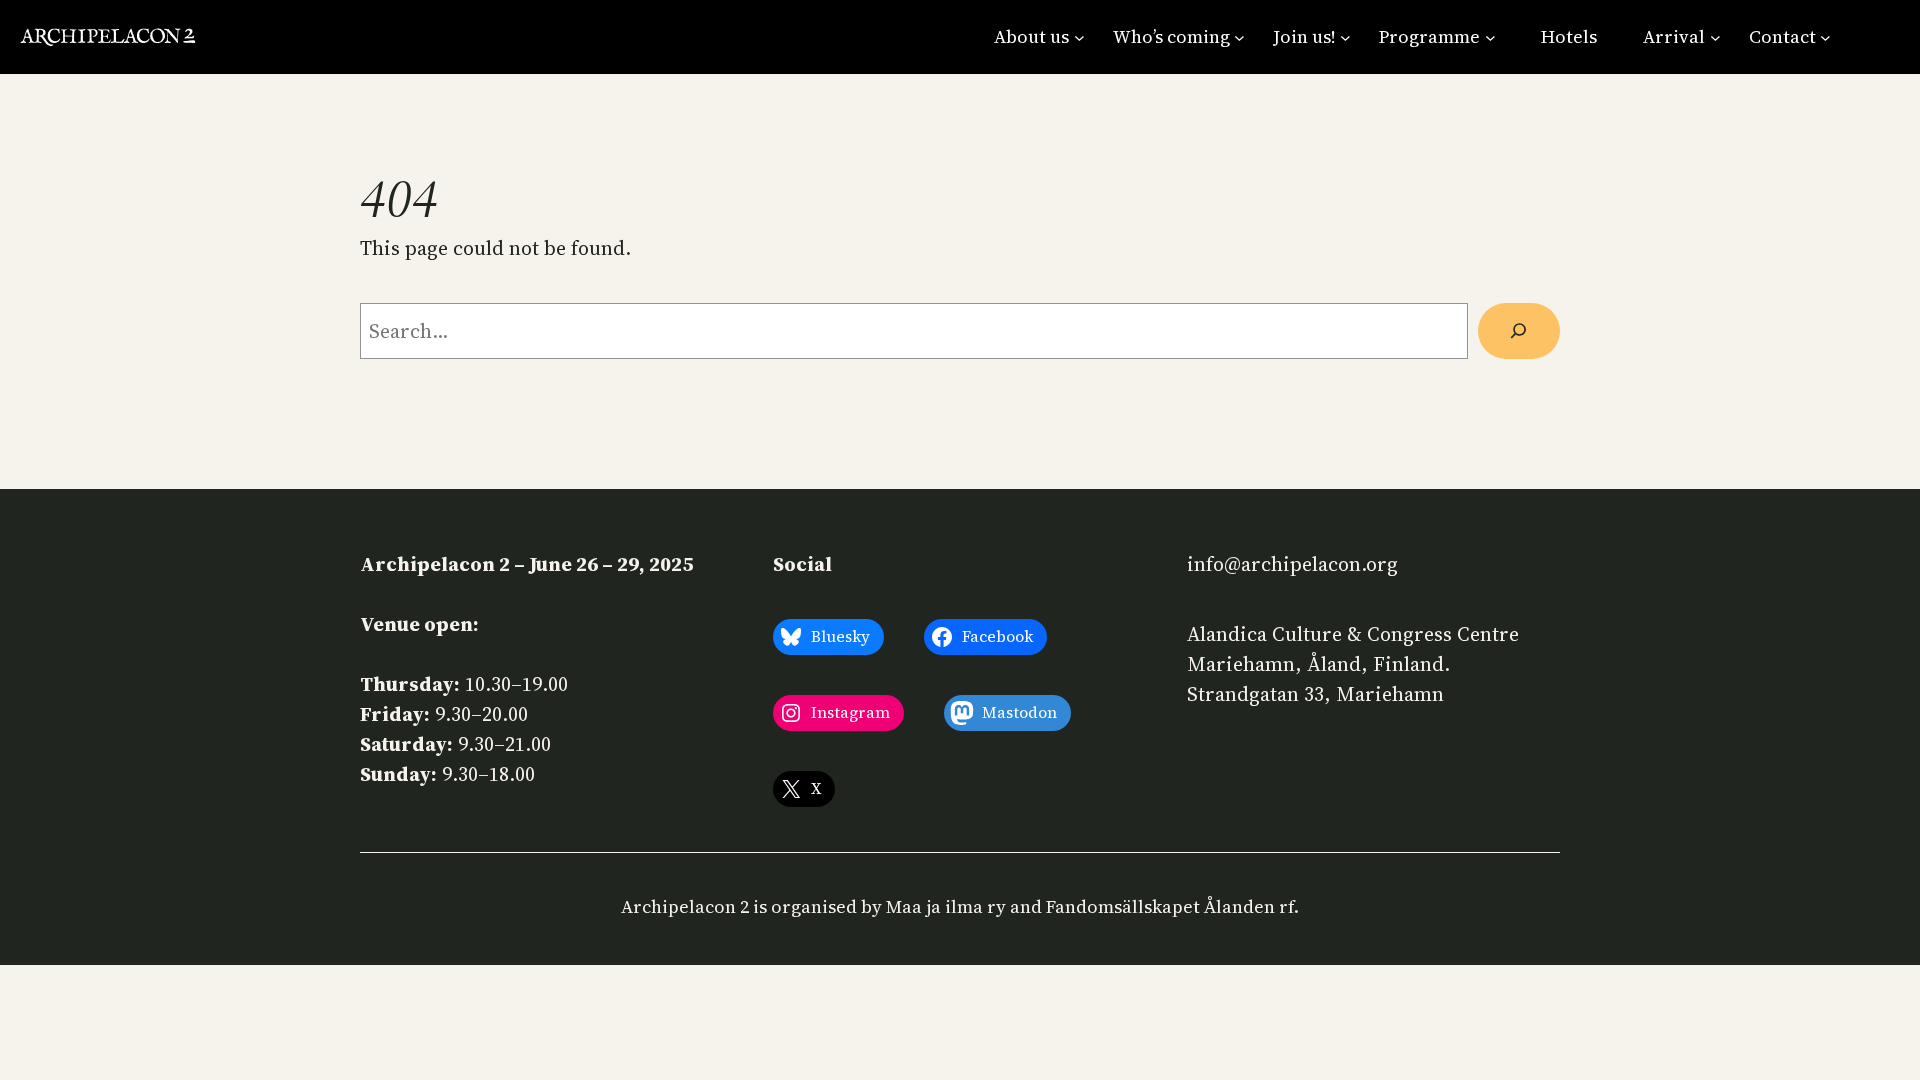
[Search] (1519, 331)
